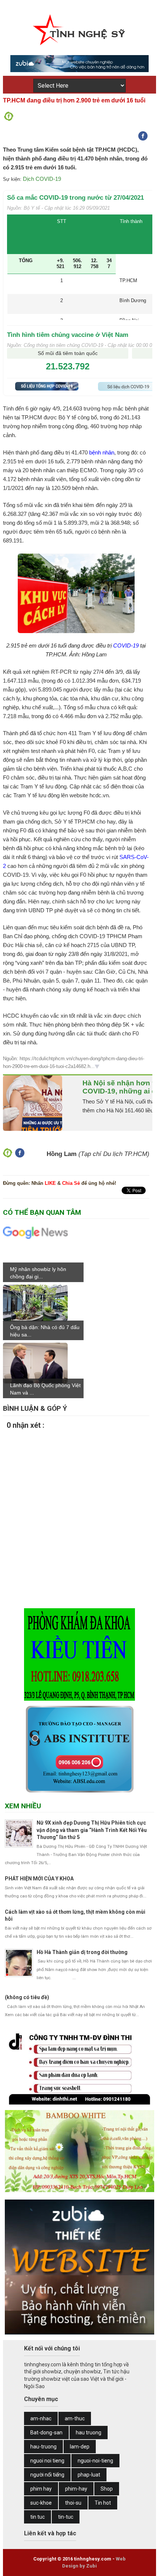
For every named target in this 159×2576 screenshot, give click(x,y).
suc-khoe (41, 2503)
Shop (107, 2489)
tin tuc (38, 2517)
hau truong (89, 2433)
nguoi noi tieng (47, 2461)
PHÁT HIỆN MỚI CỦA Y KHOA (39, 1879)
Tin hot (103, 2503)
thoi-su (73, 2503)
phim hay (41, 2489)
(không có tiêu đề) (27, 1997)
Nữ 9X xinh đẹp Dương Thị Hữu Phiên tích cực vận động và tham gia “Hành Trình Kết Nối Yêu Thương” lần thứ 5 (92, 1830)
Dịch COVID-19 (42, 179)
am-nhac (41, 2418)
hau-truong (43, 2447)
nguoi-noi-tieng (95, 2461)
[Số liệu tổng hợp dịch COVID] (47, 388)
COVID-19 (126, 645)
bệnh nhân (102, 452)
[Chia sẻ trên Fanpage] (9, 119)
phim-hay (76, 2489)
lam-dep (80, 2447)
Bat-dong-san (46, 2433)
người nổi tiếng (47, 2475)
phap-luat (89, 2475)
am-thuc (75, 2418)
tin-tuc (66, 2517)
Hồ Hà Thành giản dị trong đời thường (82, 1952)
